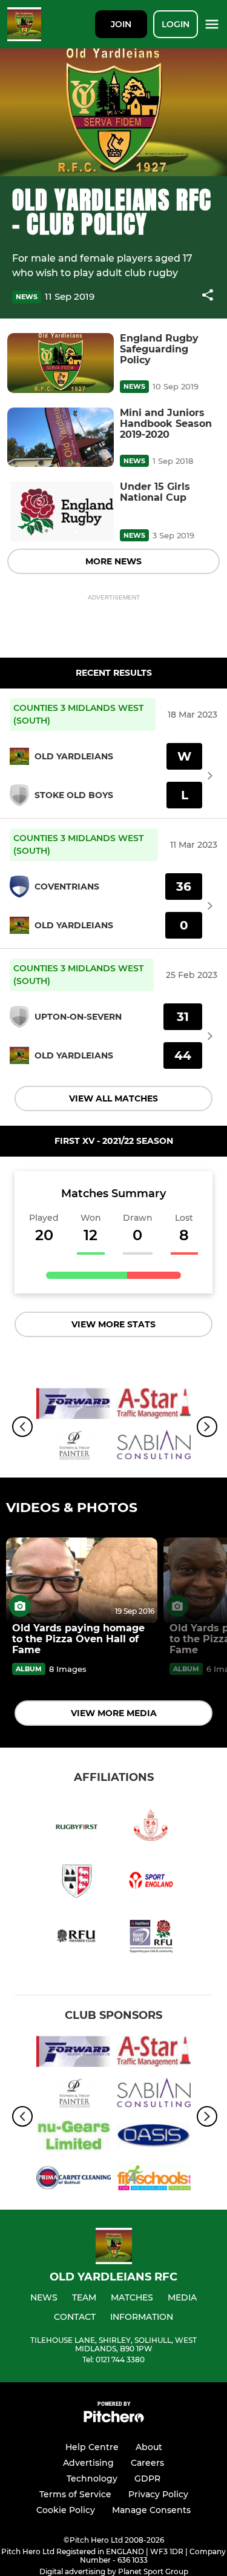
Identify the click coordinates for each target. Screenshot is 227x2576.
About (149, 2447)
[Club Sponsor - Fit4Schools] (154, 2180)
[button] (208, 297)
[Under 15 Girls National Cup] (61, 511)
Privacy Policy (158, 2494)
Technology (92, 2479)
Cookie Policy (66, 2510)
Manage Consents (151, 2510)
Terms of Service (75, 2494)
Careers (147, 2463)
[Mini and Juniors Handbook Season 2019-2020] (61, 438)
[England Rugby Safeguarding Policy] (61, 363)
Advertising (88, 2463)
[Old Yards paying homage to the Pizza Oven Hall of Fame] (82, 1580)
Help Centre (92, 2447)
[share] (208, 296)
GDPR (147, 2479)
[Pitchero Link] (114, 2419)
